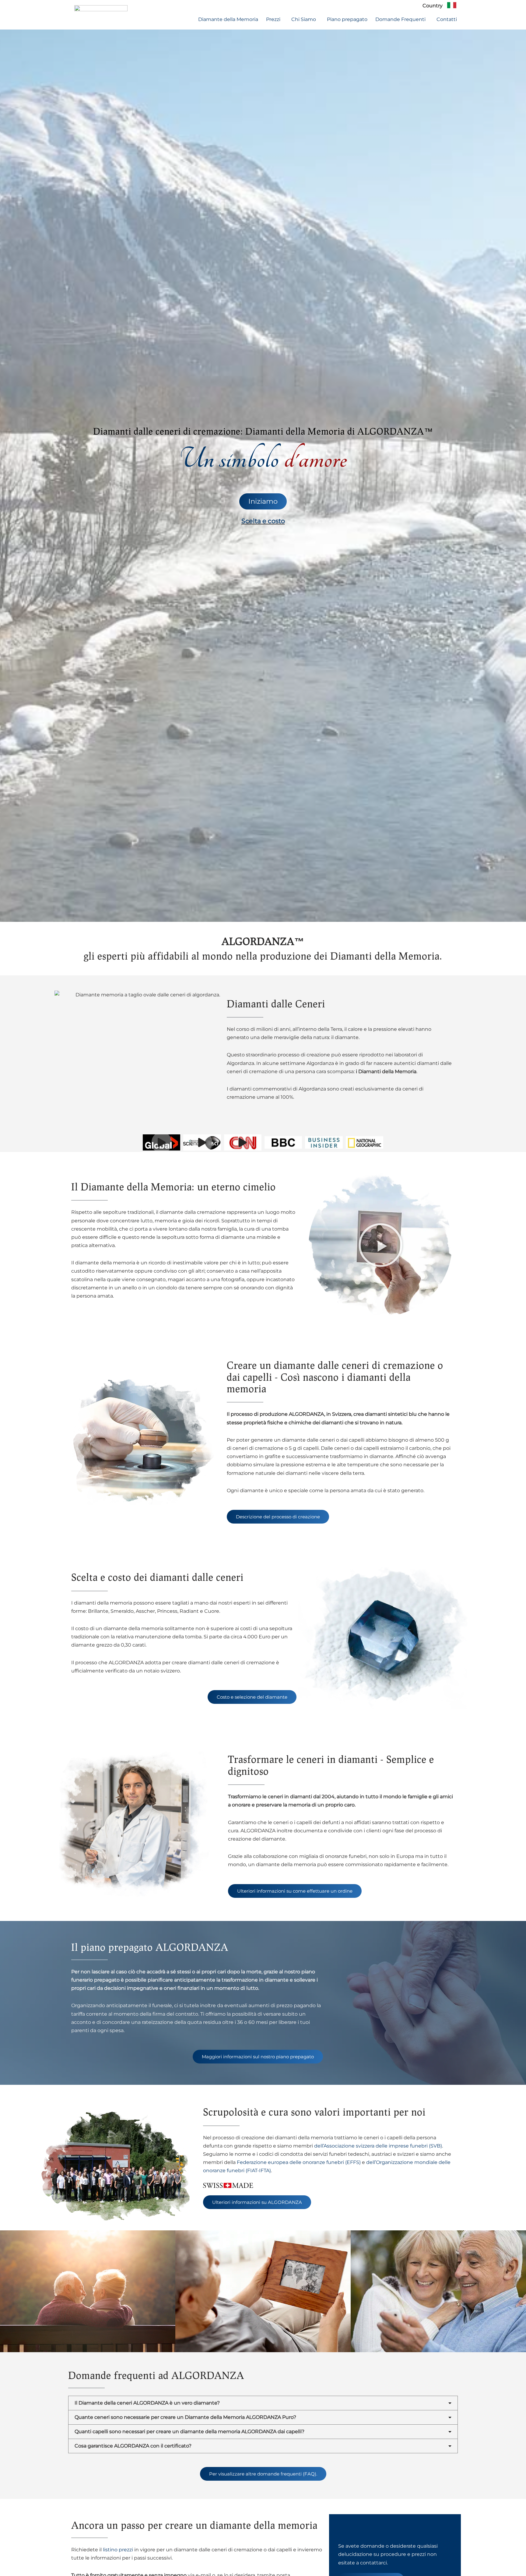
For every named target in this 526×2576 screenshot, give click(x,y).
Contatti (447, 19)
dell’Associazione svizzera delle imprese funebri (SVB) (378, 2146)
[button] (275, 19)
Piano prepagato (347, 19)
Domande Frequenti (400, 19)
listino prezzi (118, 2550)
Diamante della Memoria (228, 19)
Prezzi (273, 19)
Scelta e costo (263, 521)
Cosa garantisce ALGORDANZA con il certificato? (133, 2446)
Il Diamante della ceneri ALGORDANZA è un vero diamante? (147, 2403)
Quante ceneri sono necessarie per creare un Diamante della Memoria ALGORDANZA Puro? (185, 2417)
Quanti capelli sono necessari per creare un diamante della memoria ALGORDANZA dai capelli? (189, 2432)
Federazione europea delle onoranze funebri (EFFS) (299, 2162)
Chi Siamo (304, 19)
